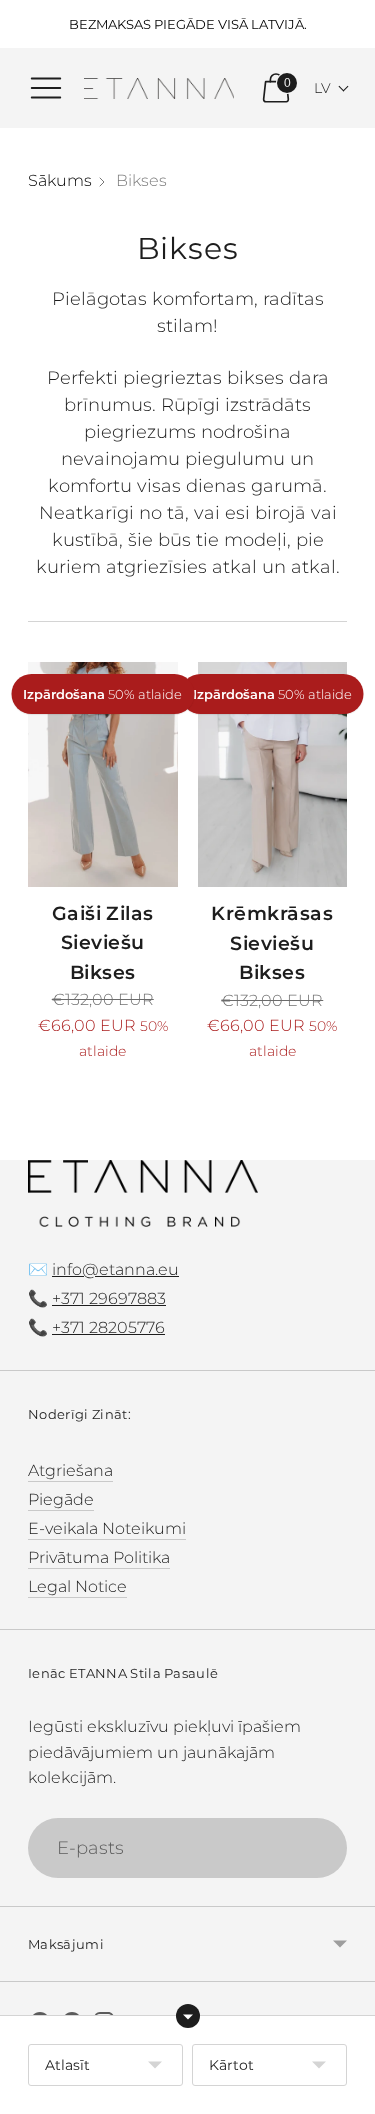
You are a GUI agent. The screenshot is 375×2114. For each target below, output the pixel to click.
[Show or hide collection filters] (188, 2016)
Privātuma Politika (99, 1557)
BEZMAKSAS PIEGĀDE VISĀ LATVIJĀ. (188, 24)
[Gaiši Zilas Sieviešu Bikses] (103, 774)
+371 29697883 (109, 1298)
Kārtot (231, 2065)
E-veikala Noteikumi (107, 1528)
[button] (332, 88)
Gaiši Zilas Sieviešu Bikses (103, 943)
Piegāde (61, 1499)
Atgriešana (70, 1470)
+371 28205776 (108, 1327)
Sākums (60, 180)
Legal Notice (77, 1586)
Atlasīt (67, 2065)
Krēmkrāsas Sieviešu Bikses (272, 943)
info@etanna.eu (115, 1269)
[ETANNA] (159, 88)
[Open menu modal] (46, 88)
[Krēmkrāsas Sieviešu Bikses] (273, 774)
